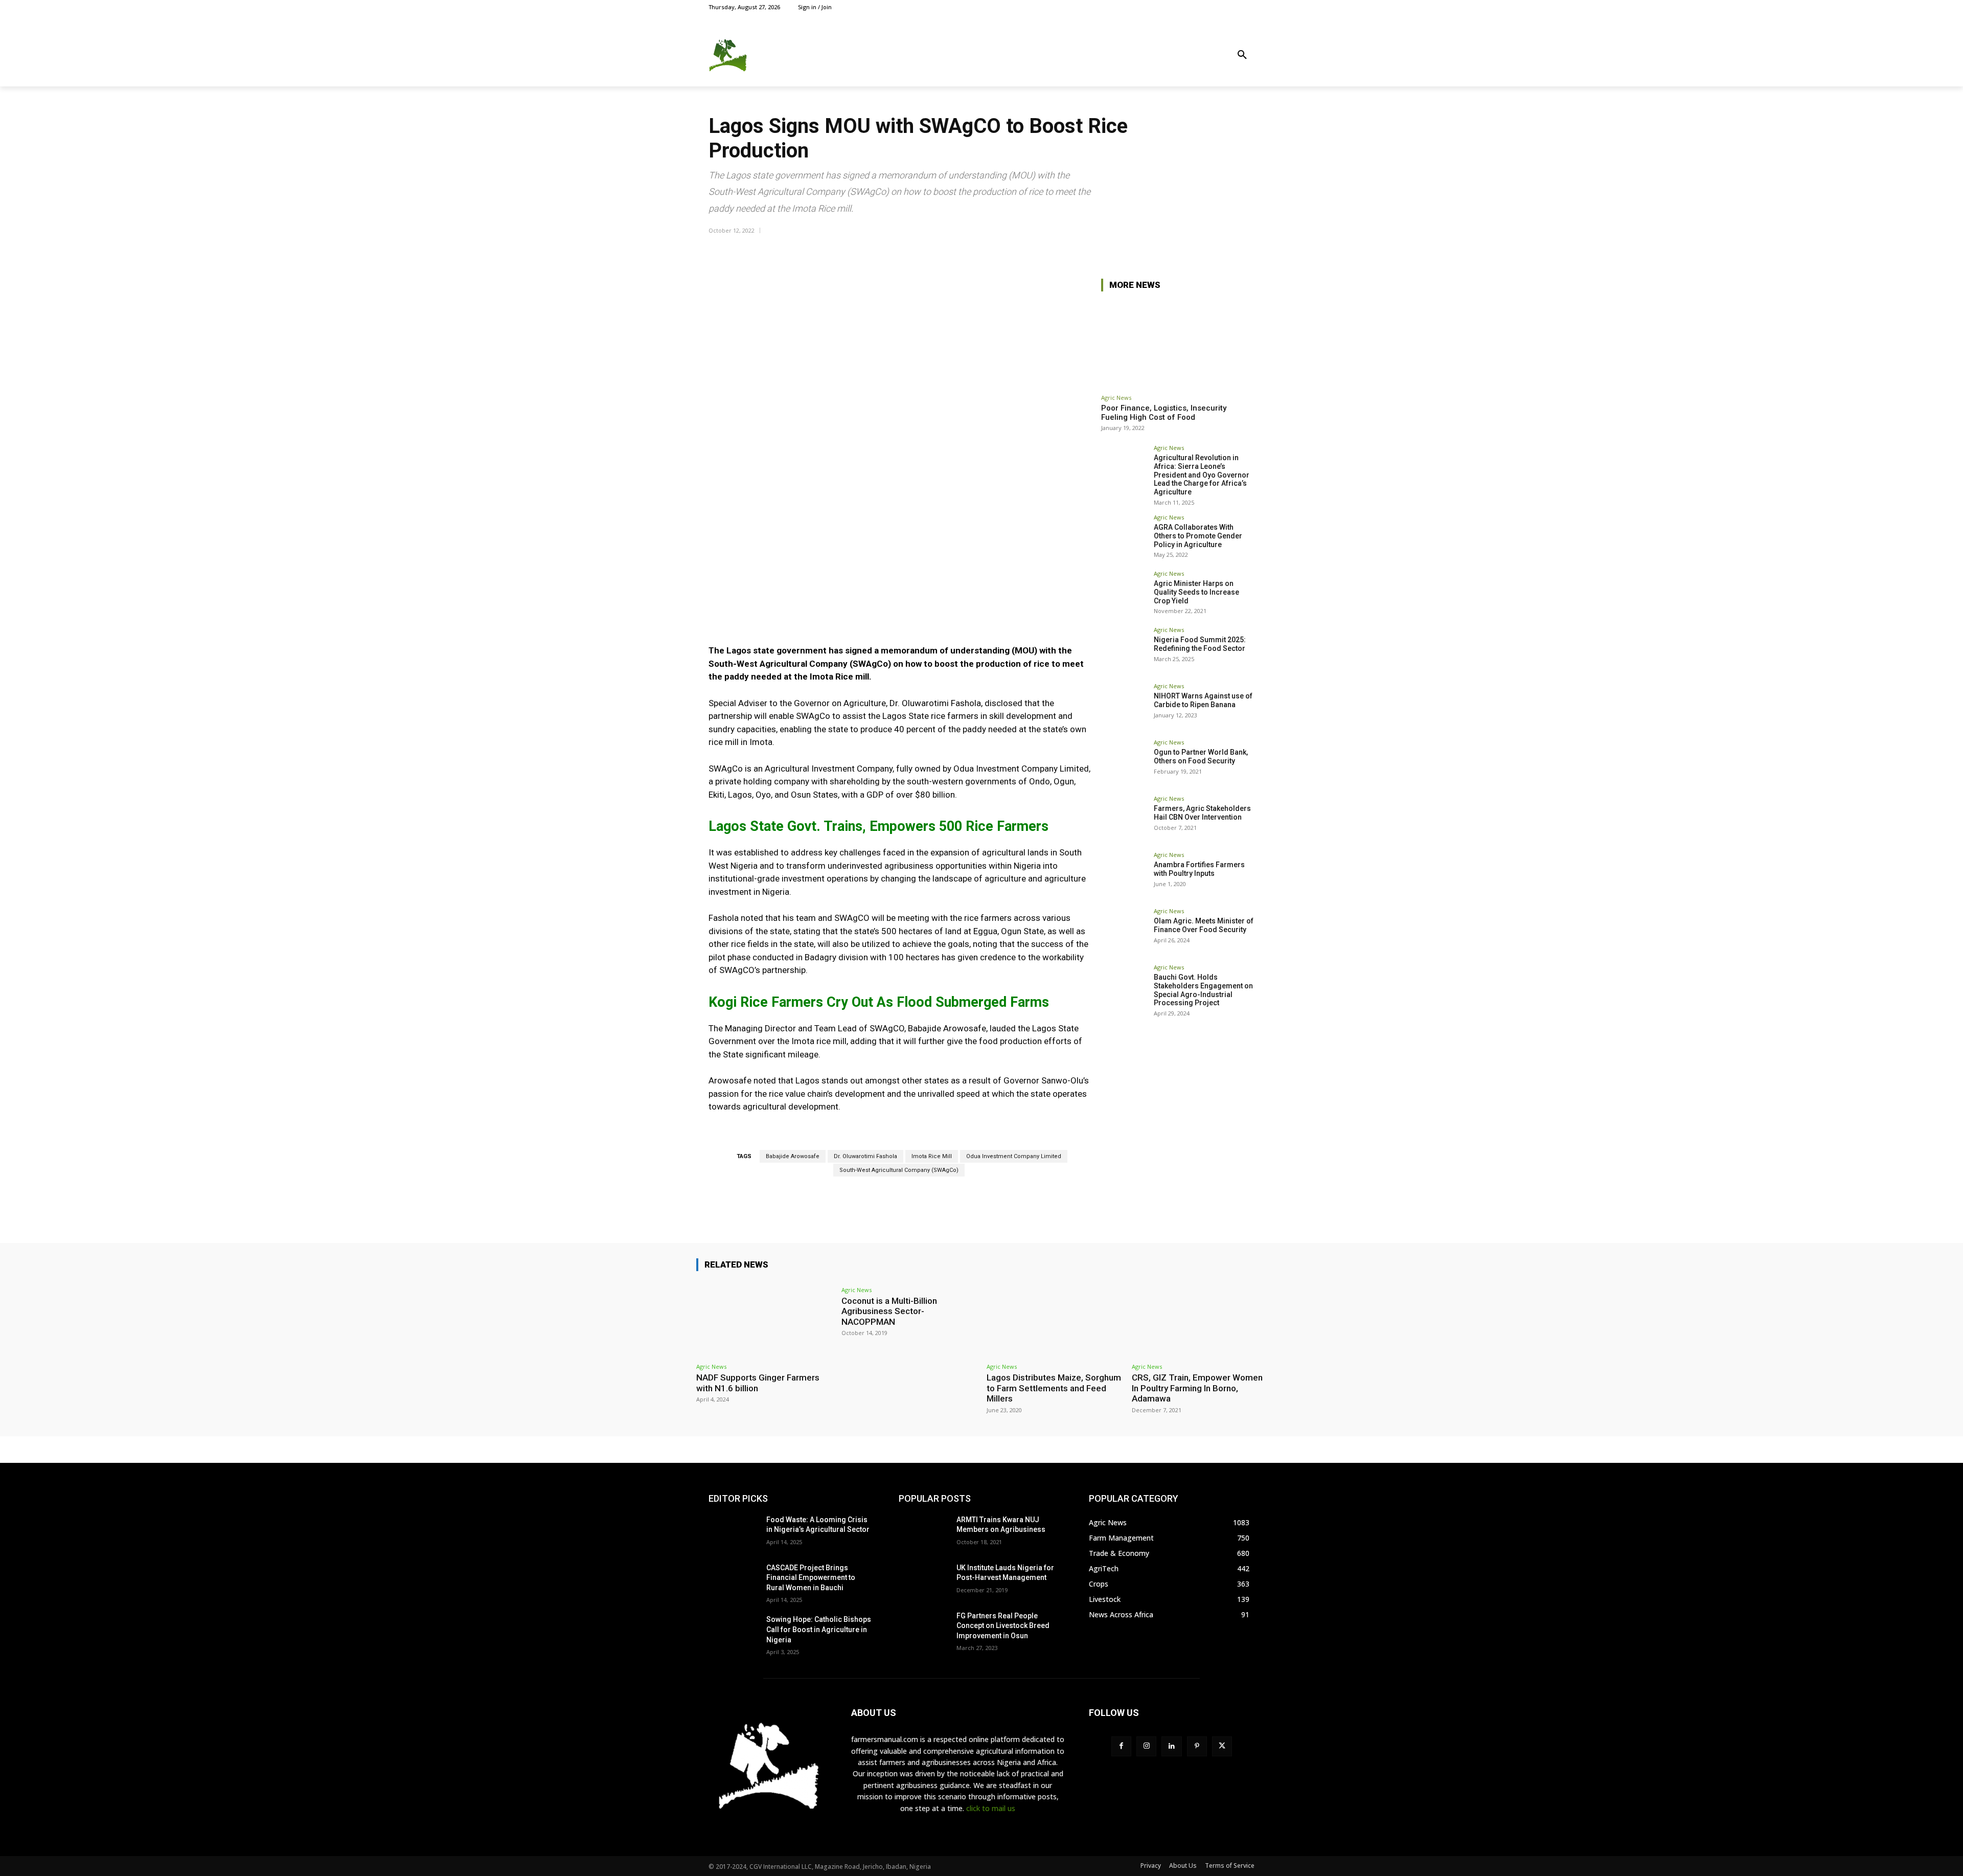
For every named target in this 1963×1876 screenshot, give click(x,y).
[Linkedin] (1171, 1746)
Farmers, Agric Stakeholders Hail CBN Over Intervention (1202, 813)
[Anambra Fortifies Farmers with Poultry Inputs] (1124, 875)
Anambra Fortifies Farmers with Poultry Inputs (1199, 869)
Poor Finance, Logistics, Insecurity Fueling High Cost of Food (1164, 413)
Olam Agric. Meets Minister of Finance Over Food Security (1204, 925)
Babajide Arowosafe (793, 1156)
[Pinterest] (1197, 1746)
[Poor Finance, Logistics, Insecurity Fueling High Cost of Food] (1178, 344)
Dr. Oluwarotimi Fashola (865, 1156)
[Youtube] (1249, 7)
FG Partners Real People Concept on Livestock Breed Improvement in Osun (1003, 1626)
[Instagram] (1214, 7)
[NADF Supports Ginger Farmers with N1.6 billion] (764, 1319)
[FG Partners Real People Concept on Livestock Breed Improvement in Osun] (923, 1629)
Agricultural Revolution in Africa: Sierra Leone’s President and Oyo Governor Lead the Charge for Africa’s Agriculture (1202, 475)
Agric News (1116, 398)
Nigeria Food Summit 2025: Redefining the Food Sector (1200, 644)
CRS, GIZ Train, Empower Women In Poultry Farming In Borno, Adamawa (1197, 1388)
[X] (1226, 7)
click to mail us (991, 1808)
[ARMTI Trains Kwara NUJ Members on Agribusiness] (923, 1532)
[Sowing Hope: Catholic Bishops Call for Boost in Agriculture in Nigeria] (733, 1632)
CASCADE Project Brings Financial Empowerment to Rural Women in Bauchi (811, 1578)
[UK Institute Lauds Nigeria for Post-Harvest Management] (923, 1580)
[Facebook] (1202, 7)
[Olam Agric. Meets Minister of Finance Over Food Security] (1124, 931)
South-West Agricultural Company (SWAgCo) (899, 1170)
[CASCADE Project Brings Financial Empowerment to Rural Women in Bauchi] (733, 1580)
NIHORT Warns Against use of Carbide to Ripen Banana (1203, 700)
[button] (1242, 55)
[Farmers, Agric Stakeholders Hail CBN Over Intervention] (1124, 819)
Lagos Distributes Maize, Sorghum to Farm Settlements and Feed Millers (1054, 1388)
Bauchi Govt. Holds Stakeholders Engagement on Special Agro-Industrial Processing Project (1203, 990)
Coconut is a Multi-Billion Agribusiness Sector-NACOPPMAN (889, 1311)
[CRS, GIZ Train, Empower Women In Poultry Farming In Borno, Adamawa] (1199, 1319)
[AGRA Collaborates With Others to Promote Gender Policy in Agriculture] (1124, 537)
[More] (1244, 249)
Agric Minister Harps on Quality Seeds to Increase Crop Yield (1196, 592)
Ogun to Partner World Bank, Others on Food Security (1201, 756)
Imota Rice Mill (932, 1156)
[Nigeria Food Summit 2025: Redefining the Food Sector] (1124, 650)
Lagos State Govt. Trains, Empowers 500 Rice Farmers (878, 826)
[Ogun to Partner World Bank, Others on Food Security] (1124, 762)
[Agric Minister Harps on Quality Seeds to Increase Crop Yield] (1124, 594)
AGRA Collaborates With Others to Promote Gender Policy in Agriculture (1198, 536)
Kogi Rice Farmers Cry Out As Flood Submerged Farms (879, 1002)
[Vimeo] (1237, 7)
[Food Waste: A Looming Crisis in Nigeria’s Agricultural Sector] (733, 1532)
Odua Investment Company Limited (1014, 1156)
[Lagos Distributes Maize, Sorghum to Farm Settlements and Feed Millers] (1054, 1319)
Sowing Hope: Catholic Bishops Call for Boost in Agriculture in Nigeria (819, 1629)
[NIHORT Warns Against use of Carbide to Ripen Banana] (1124, 706)
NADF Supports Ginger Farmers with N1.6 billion (758, 1383)
